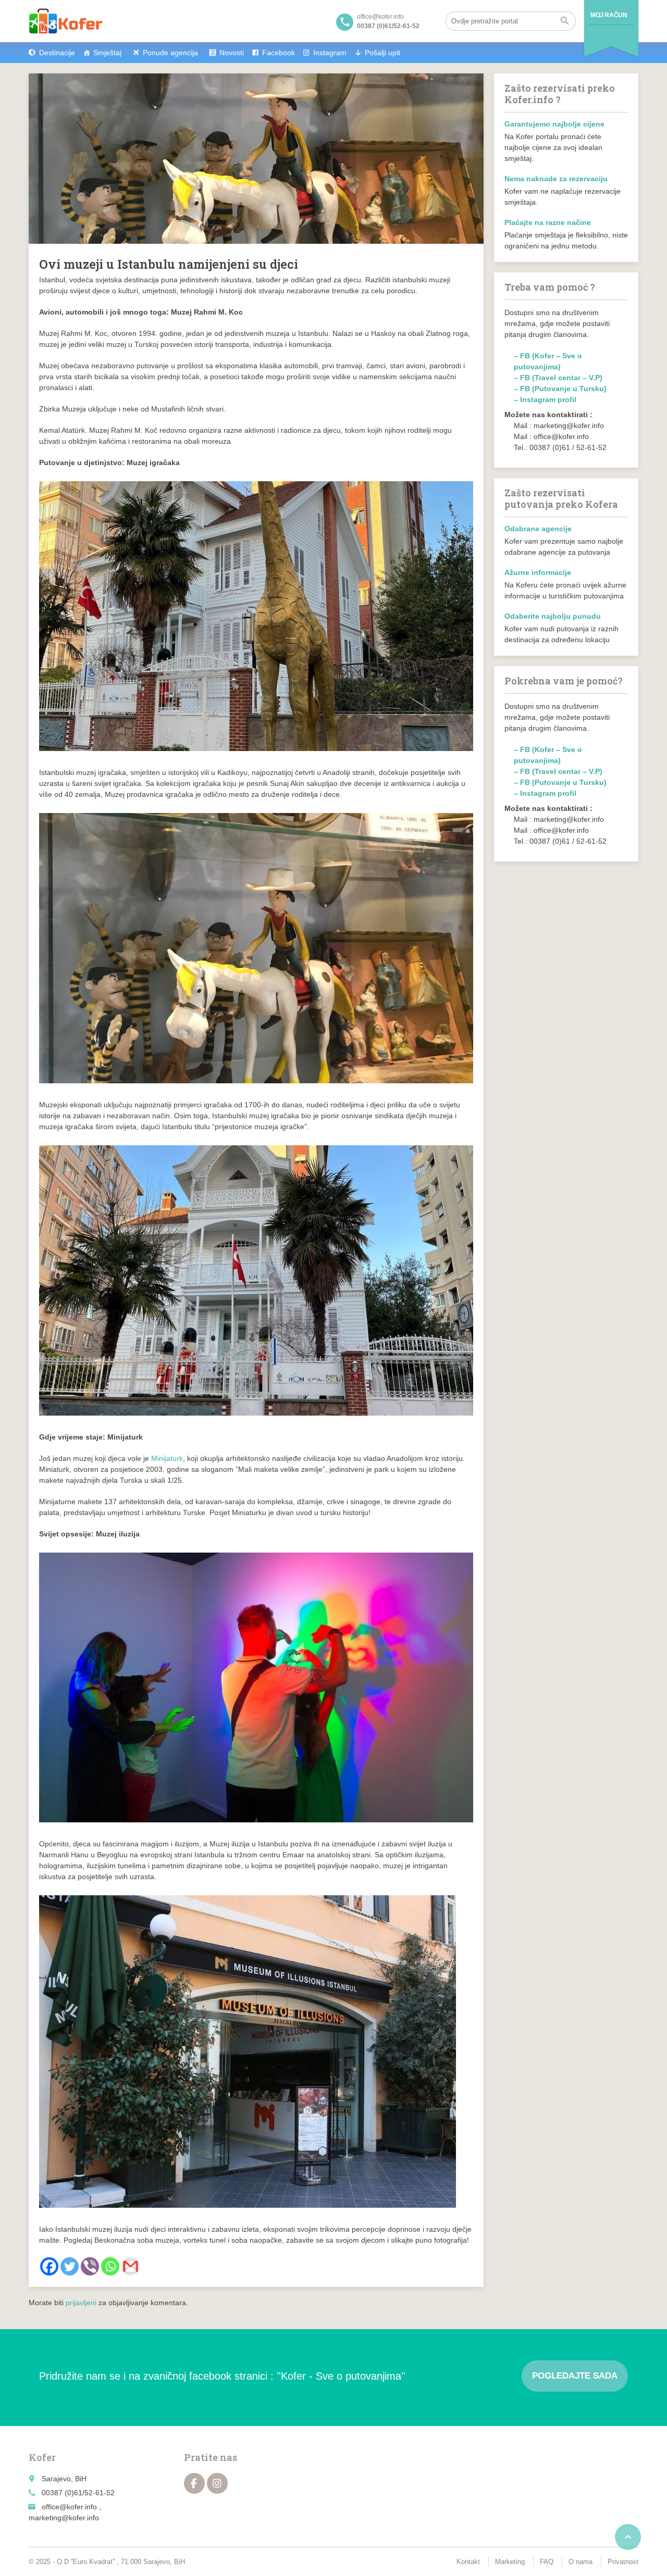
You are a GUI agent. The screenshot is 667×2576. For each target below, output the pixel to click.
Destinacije (57, 53)
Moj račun (609, 15)
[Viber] (90, 2266)
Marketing (510, 2562)
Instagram (330, 53)
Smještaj (107, 53)
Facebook (279, 53)
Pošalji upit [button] (382, 53)
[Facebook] (49, 2266)
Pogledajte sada (575, 2376)
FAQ (547, 2562)
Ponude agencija (170, 53)
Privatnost (623, 2562)
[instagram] (217, 2483)
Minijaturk (167, 1458)
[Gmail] (131, 2266)
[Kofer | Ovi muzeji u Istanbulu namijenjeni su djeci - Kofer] (66, 21)
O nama (580, 2562)
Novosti (232, 53)
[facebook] (194, 2483)
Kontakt (468, 2562)
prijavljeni (81, 2303)
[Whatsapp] (110, 2266)
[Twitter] (70, 2266)
